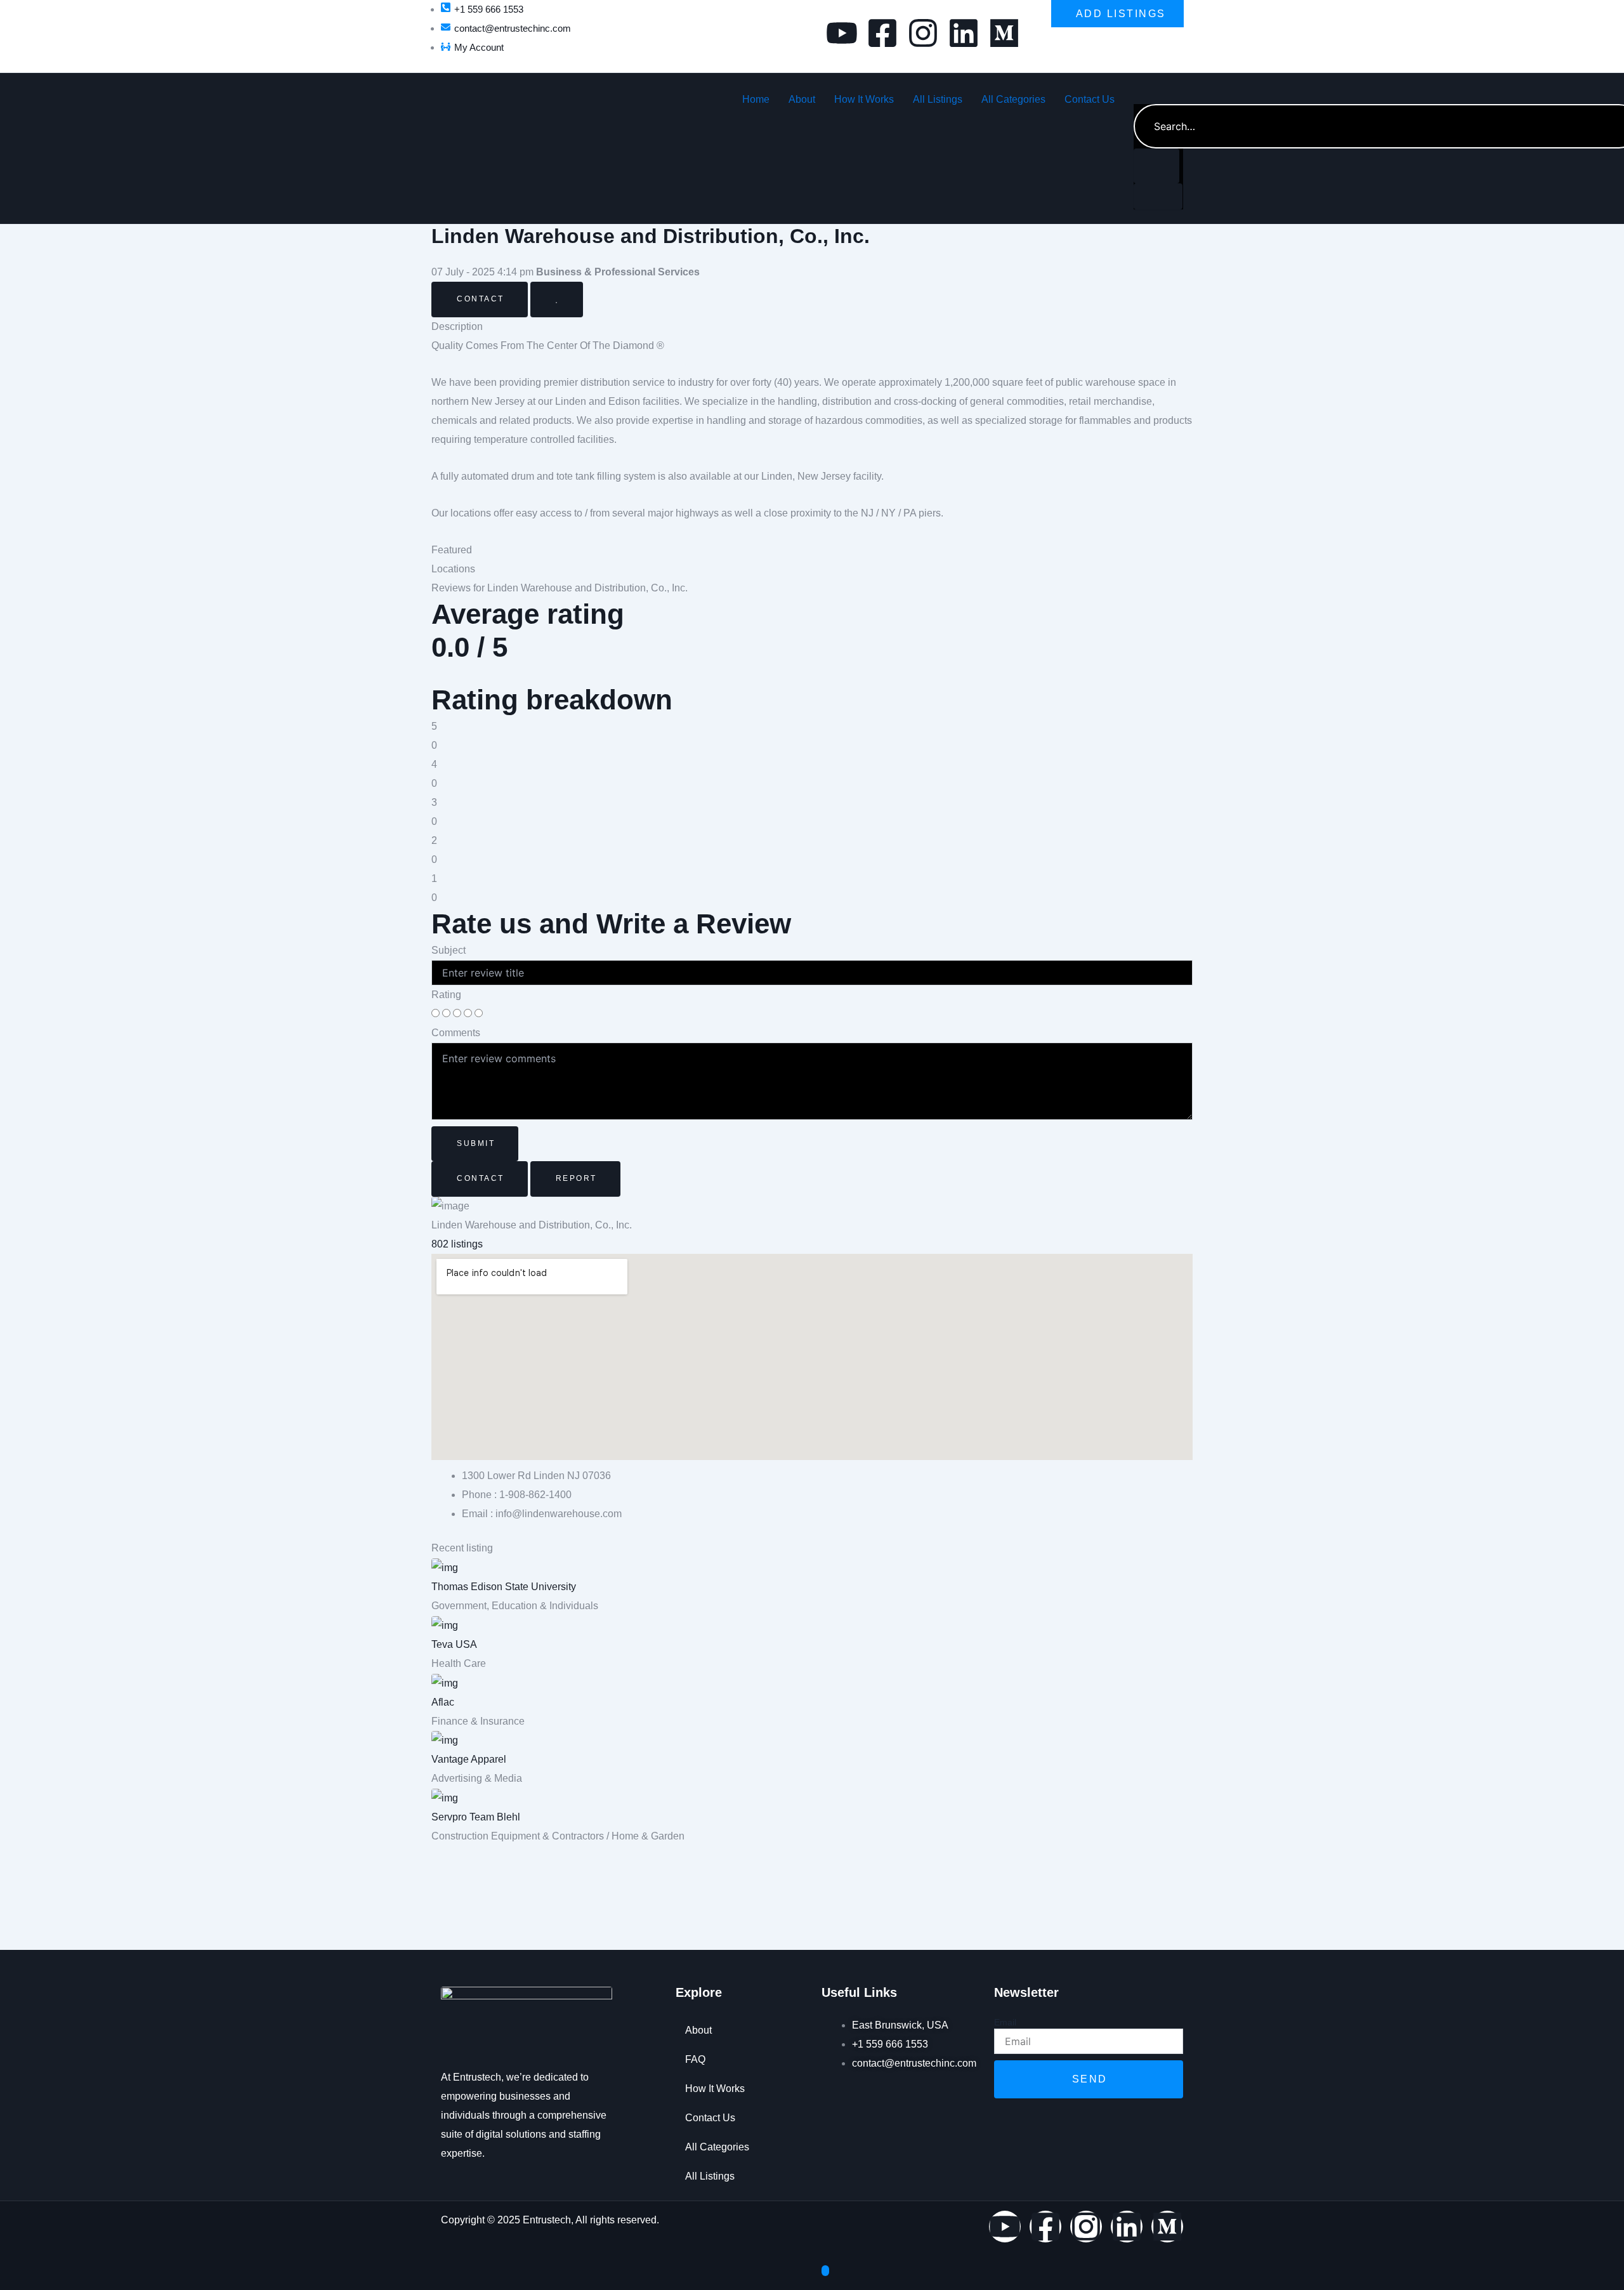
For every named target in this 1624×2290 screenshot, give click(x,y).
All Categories (1013, 99)
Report (576, 1178)
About (802, 99)
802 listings (457, 1244)
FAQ (695, 2059)
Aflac (443, 1702)
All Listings (938, 99)
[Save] (557, 299)
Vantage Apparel (469, 1759)
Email (1005, 2022)
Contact (481, 299)
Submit (476, 1143)
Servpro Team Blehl (476, 1817)
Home (756, 99)
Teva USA (454, 1644)
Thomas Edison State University (504, 1587)
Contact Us (1090, 99)
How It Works (864, 99)
